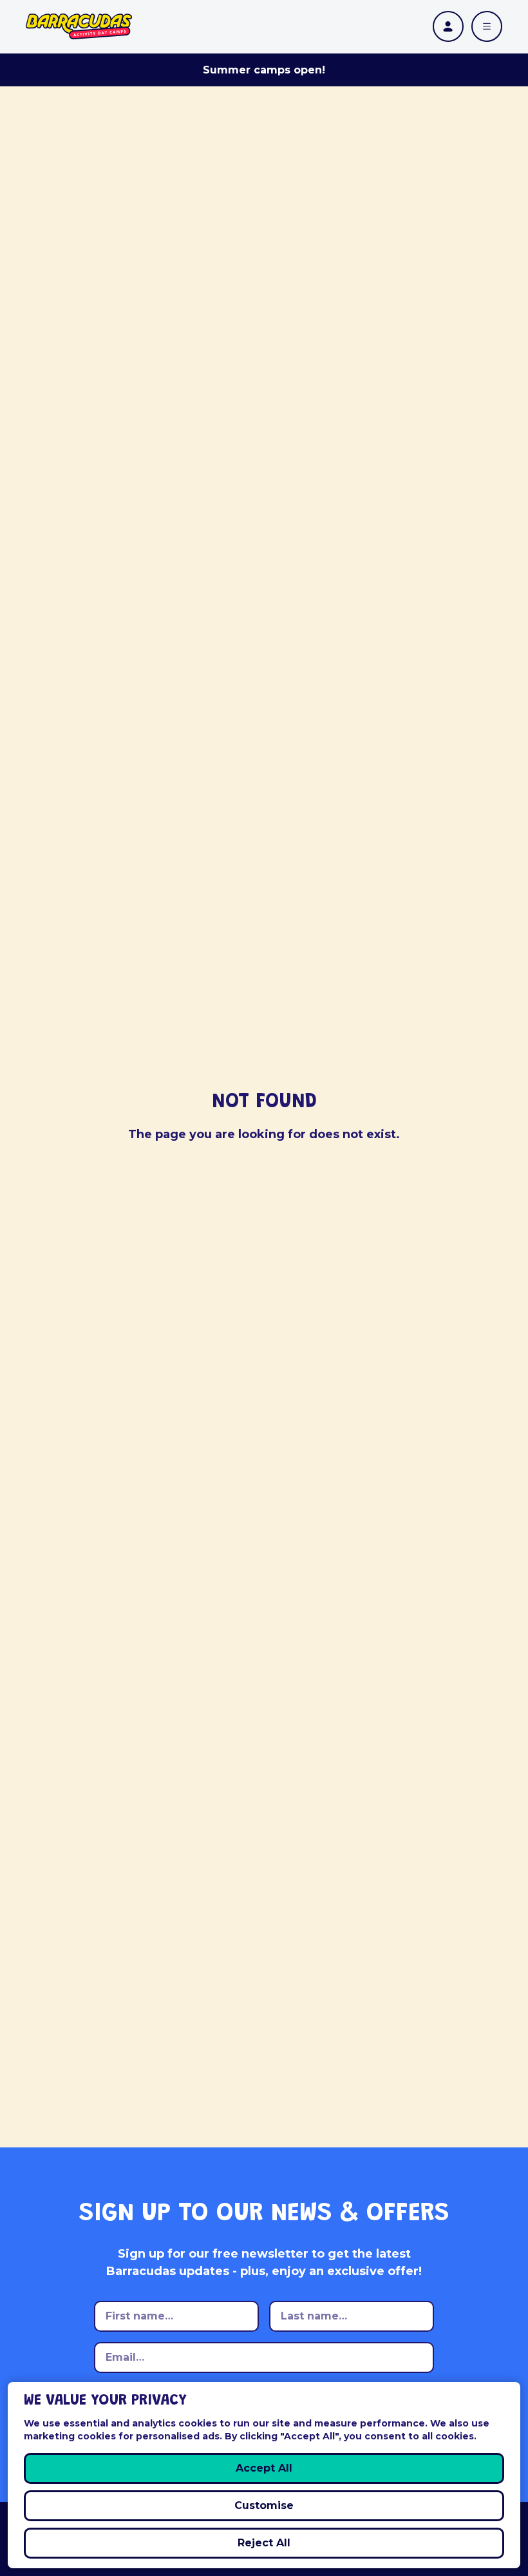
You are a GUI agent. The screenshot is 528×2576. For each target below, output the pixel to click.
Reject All (264, 2543)
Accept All (264, 2468)
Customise (264, 2505)
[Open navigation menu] (487, 26)
